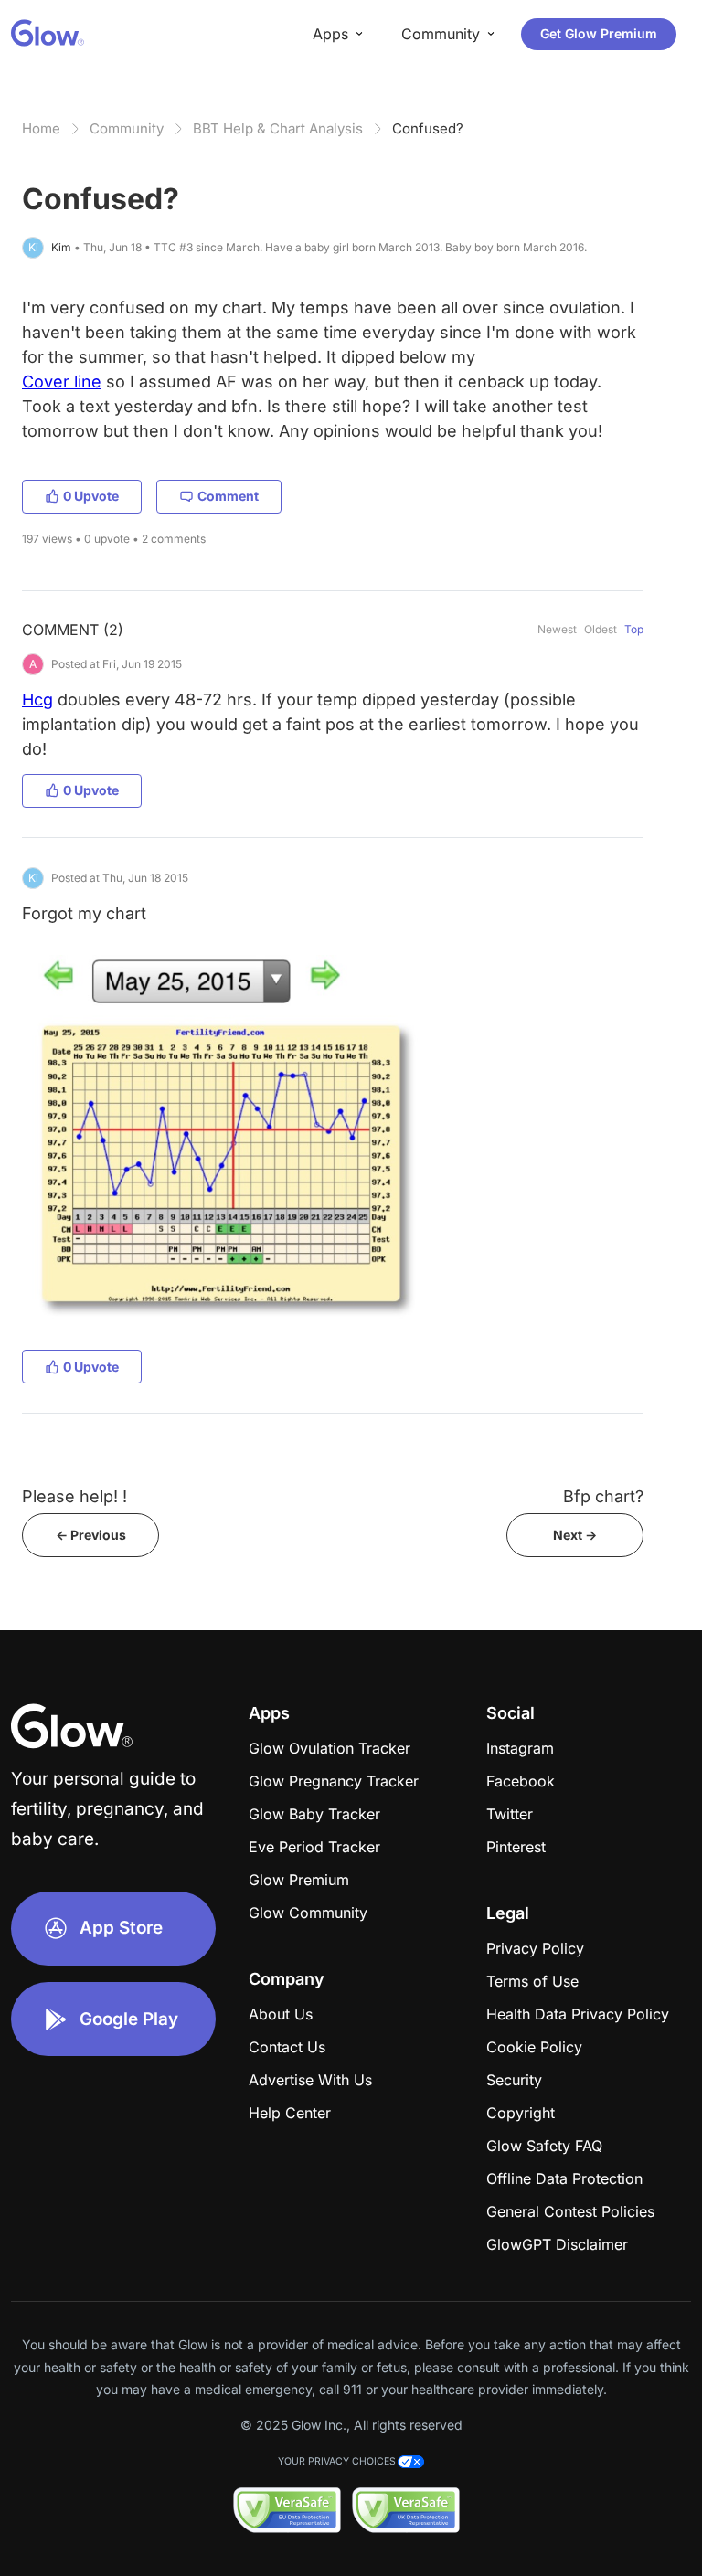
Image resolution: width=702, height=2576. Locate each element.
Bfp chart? (603, 1496)
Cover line (62, 382)
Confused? (428, 128)
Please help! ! (74, 1496)
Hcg (37, 700)
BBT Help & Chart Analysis (278, 128)
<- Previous (91, 1535)
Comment (228, 496)
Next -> (575, 1535)
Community (127, 128)
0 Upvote (91, 496)
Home (41, 128)
